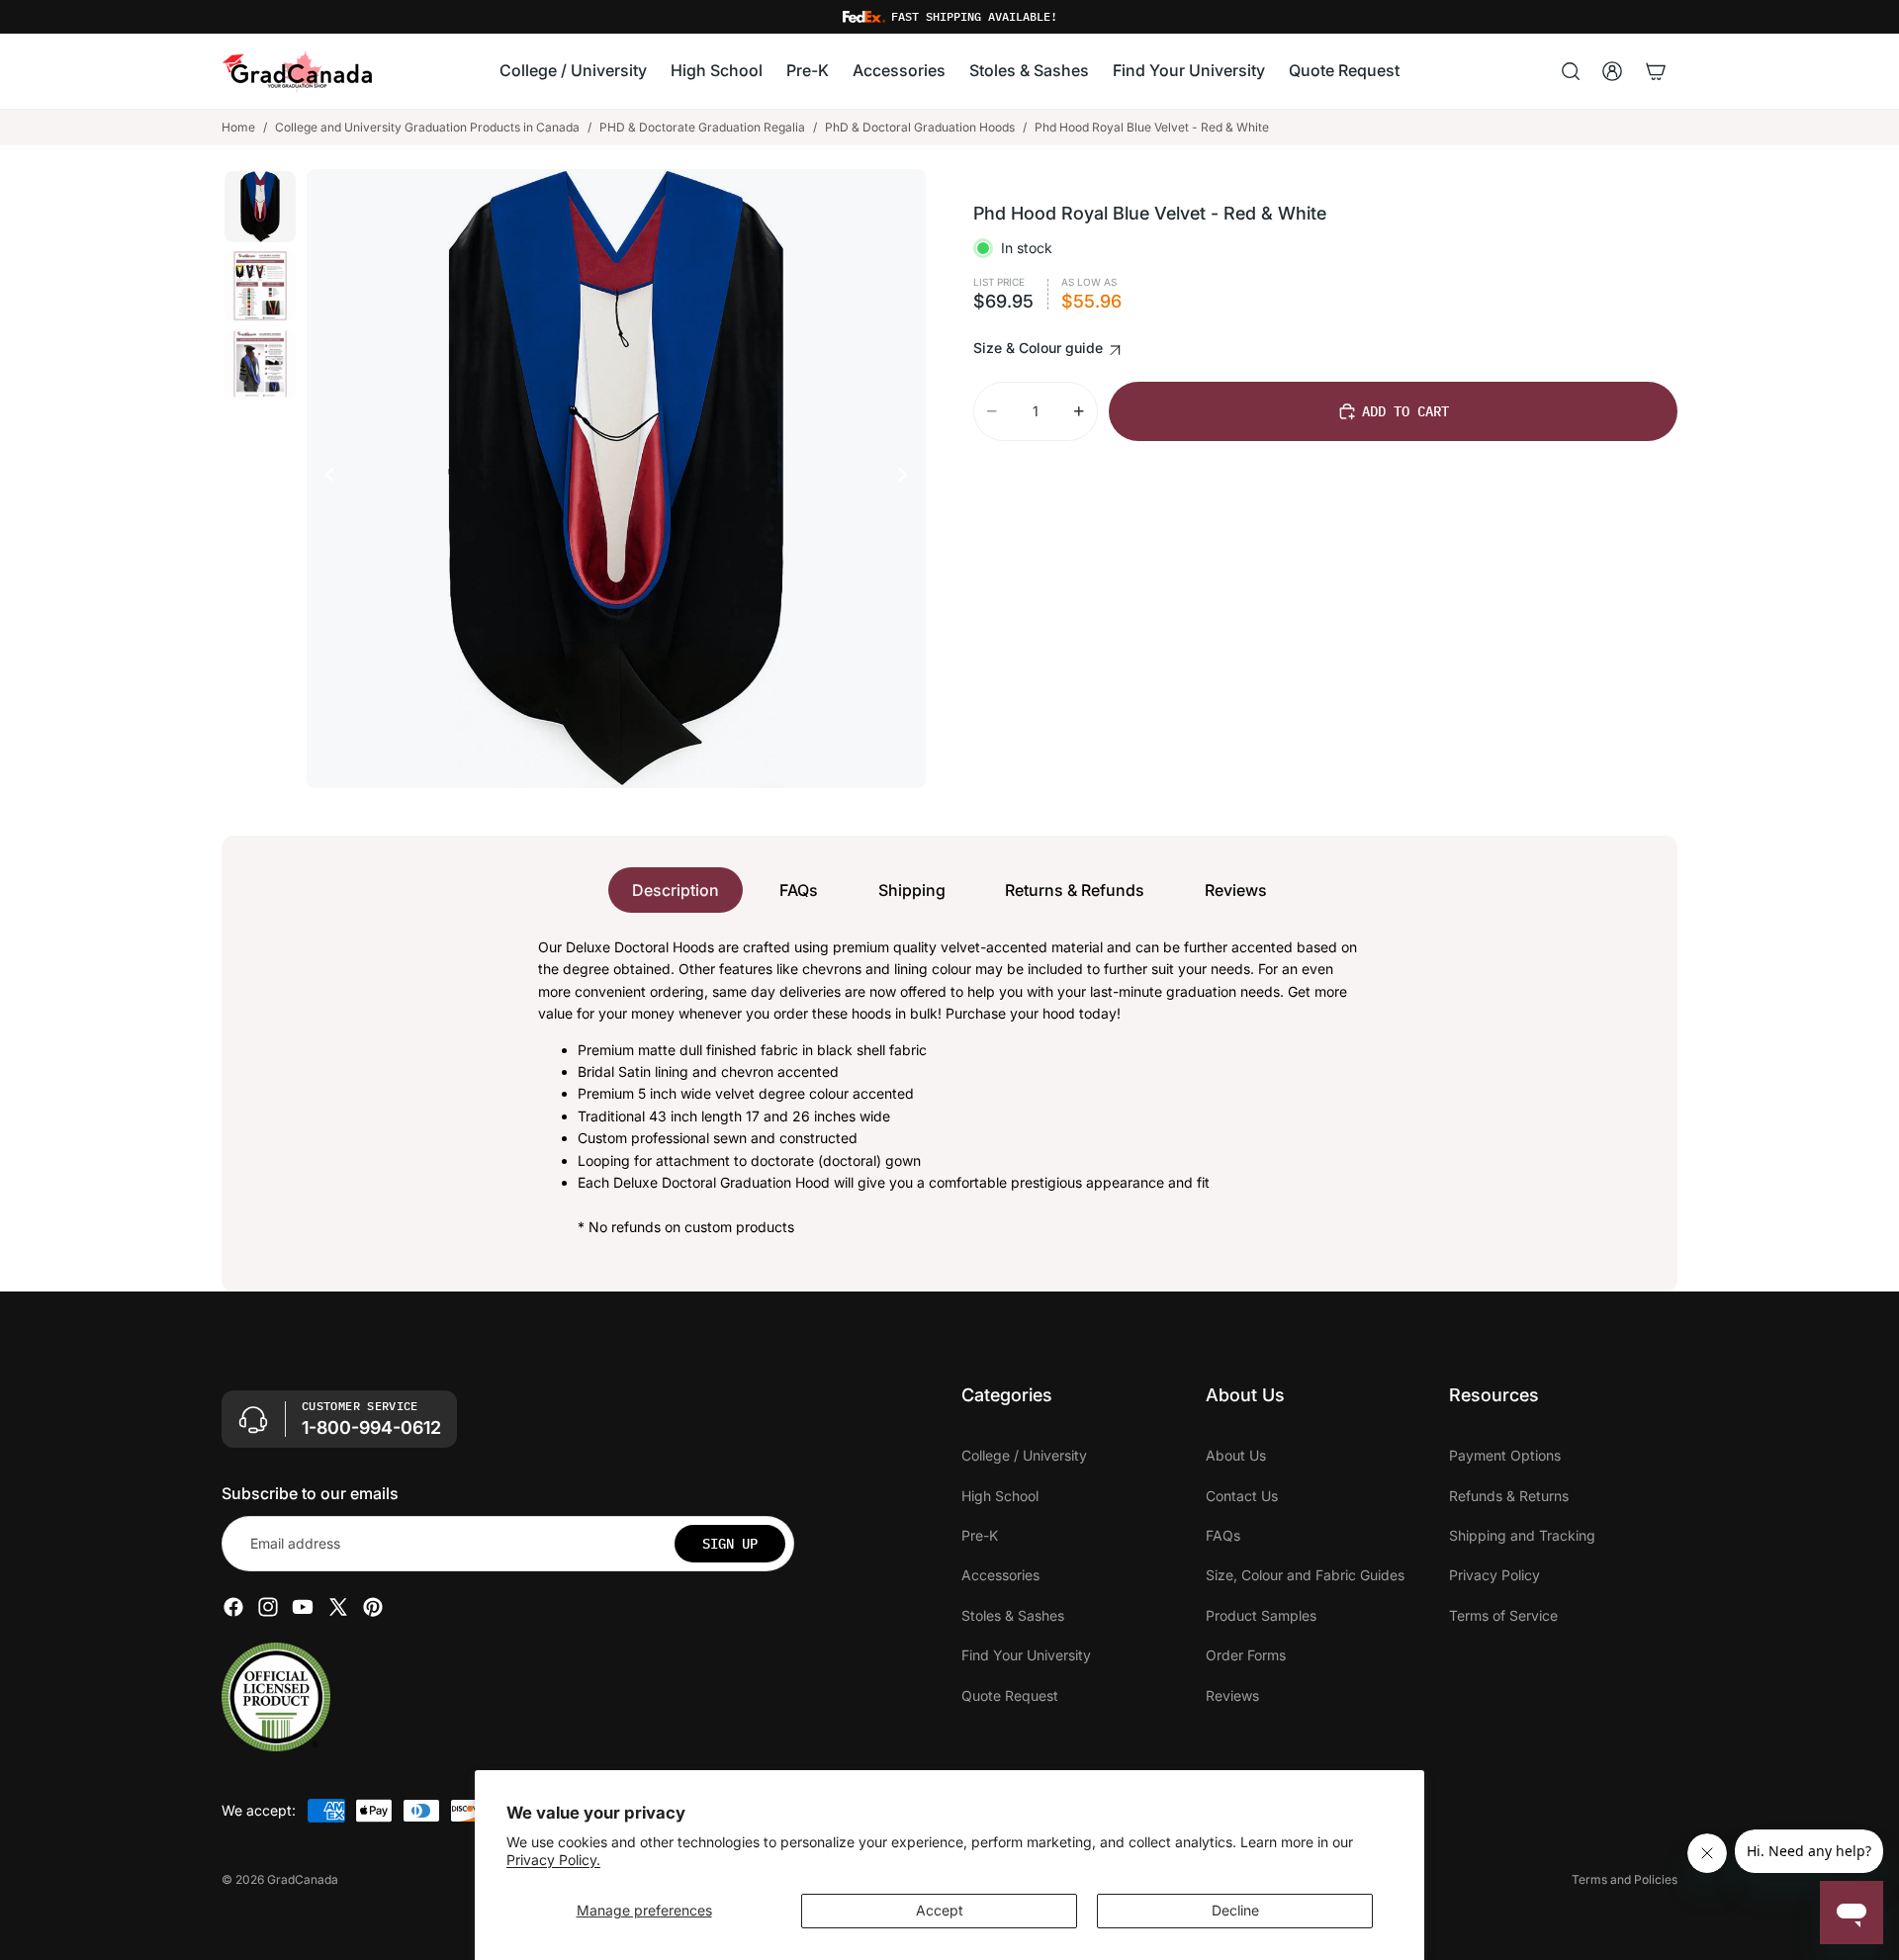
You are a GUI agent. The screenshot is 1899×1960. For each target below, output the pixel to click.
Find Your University (1026, 1655)
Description (676, 890)
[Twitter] (338, 1607)
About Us (1236, 1455)
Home (238, 127)
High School (1000, 1496)
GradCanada (303, 1879)
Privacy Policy (1494, 1575)
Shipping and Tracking (1522, 1535)
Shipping (912, 890)
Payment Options (1505, 1455)
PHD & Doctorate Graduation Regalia (702, 127)
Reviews (1236, 890)
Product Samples (1261, 1615)
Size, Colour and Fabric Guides (1305, 1575)
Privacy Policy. (553, 1860)
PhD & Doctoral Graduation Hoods (920, 127)
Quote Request (1010, 1695)
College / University (1024, 1455)
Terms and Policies (1625, 1879)
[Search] (1571, 71)
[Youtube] (303, 1607)
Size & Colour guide (1040, 348)
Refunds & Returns (1509, 1496)
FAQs (799, 890)
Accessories (1000, 1575)
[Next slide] (908, 479)
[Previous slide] (324, 479)
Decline (1235, 1910)
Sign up (730, 1544)
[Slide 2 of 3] (260, 286)
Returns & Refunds (1075, 890)
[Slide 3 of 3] (260, 365)
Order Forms (1246, 1655)
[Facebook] (233, 1607)
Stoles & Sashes (1013, 1615)
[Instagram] (268, 1607)
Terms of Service (1503, 1615)
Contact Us (1242, 1496)
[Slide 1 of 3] (260, 207)
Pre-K (980, 1535)
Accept (940, 1910)
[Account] (1612, 71)
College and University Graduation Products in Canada (427, 127)
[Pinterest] (373, 1607)
